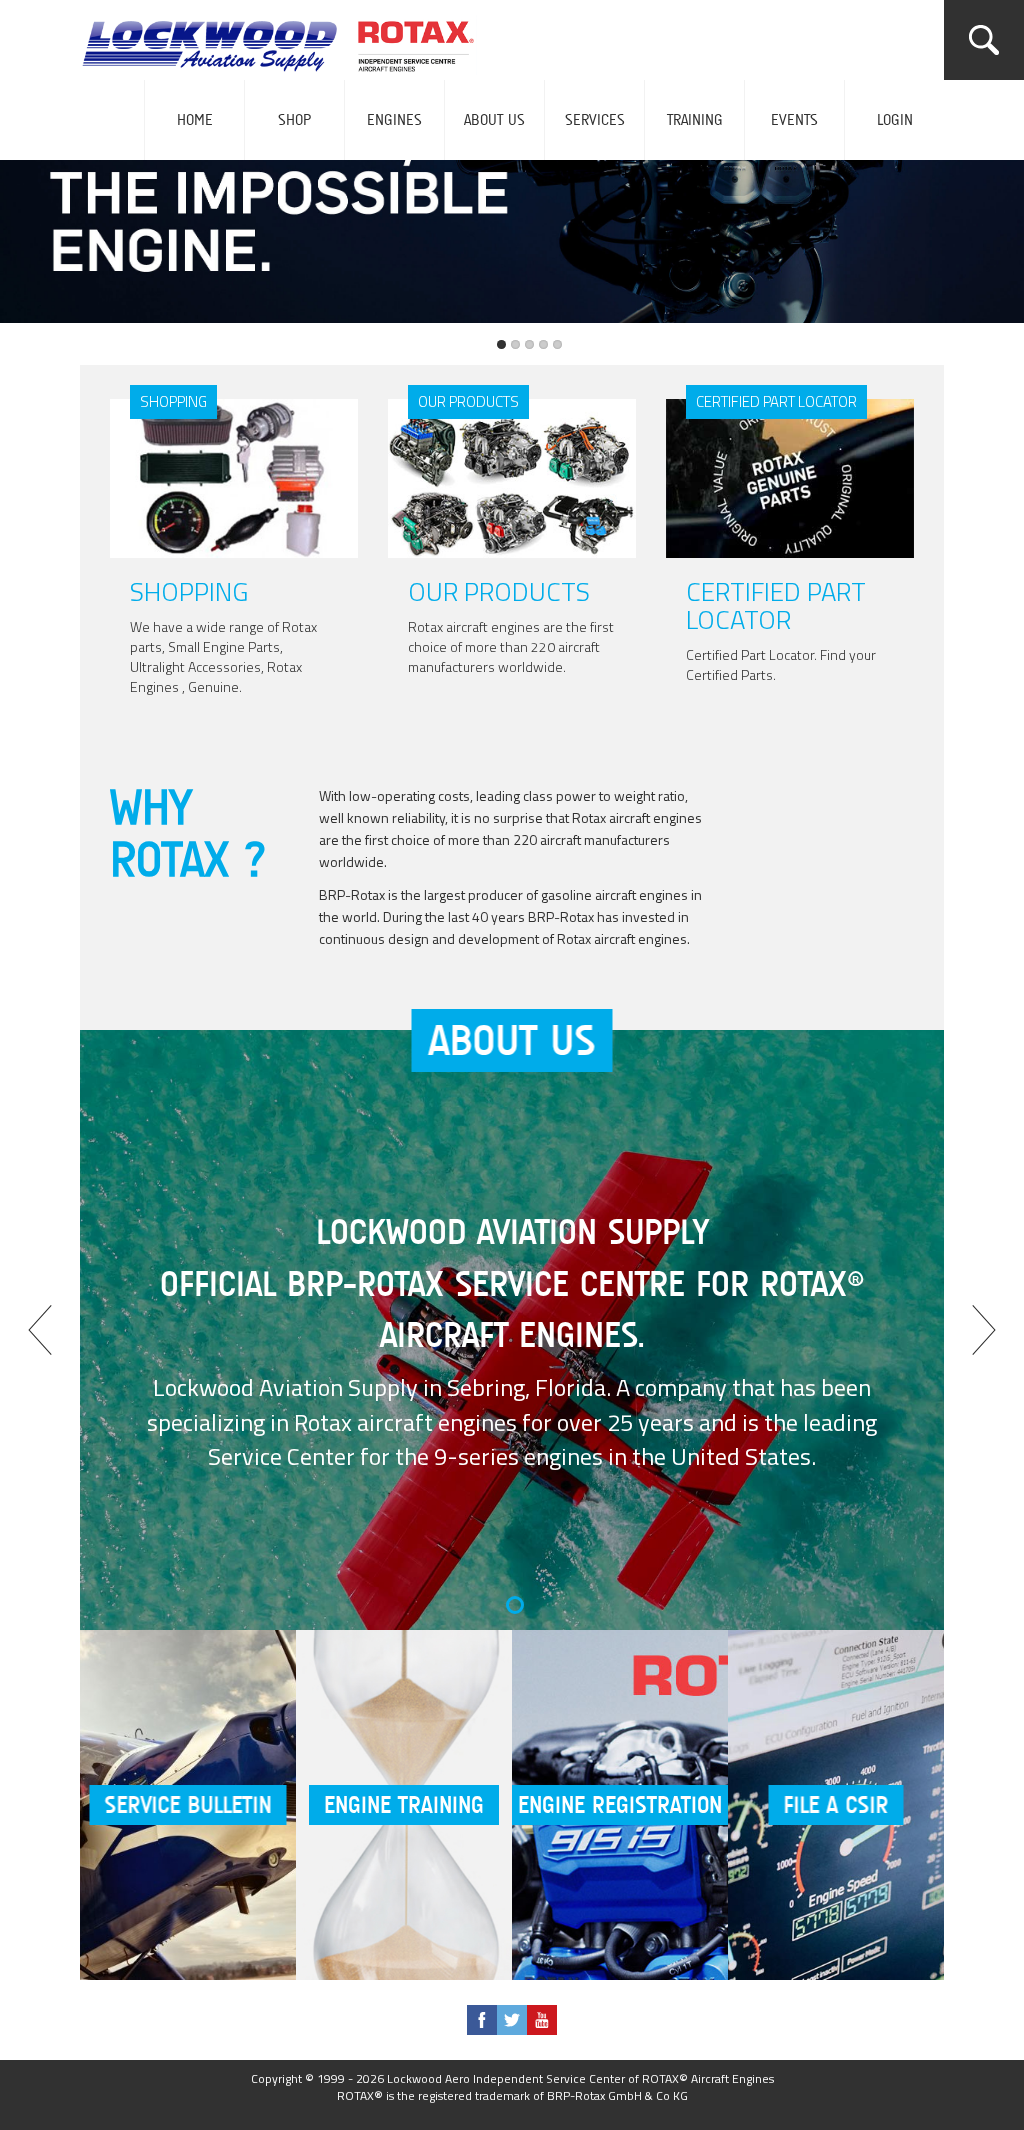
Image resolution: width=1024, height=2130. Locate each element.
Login (895, 120)
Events (794, 120)
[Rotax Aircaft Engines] (286, 40)
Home (195, 120)
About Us (494, 120)
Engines (394, 120)
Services (595, 120)
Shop (294, 120)
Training (695, 120)
